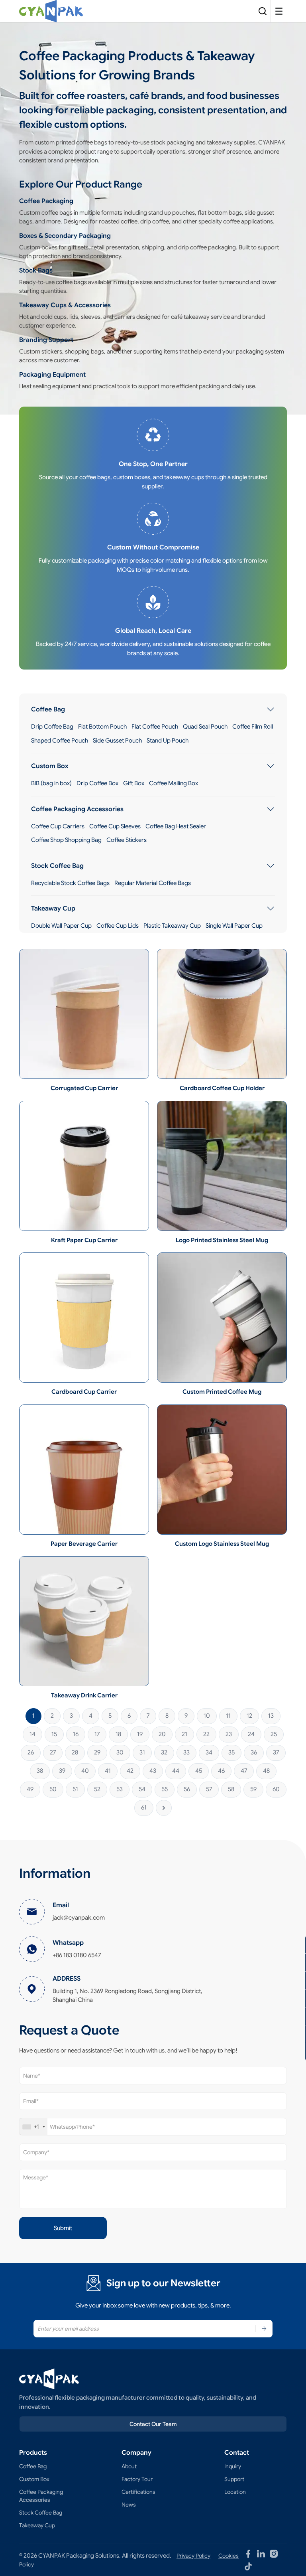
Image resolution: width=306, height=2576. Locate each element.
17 (97, 1734)
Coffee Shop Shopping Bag (66, 840)
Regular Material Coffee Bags (153, 883)
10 (207, 1716)
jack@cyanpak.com (79, 1918)
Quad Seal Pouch (205, 727)
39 (62, 1771)
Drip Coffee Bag (52, 727)
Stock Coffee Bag (57, 866)
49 (30, 1789)
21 (184, 1734)
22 (206, 1734)
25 (274, 1734)
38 (40, 1771)
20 (162, 1734)
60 (276, 1789)
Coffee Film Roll (253, 727)
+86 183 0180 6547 (77, 1955)
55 (165, 1789)
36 (254, 1752)
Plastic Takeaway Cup (172, 926)
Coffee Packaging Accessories (77, 809)
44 (176, 1771)
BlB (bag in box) (51, 783)
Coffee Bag (48, 709)
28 (75, 1752)
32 (164, 1752)
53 (120, 1789)
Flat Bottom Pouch (102, 727)
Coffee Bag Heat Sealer (176, 826)
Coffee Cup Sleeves (115, 826)
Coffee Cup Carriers (58, 826)
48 (266, 1771)
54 (142, 1789)
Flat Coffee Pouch (155, 727)
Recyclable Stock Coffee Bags (70, 883)
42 (130, 1771)
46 (221, 1771)
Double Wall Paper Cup (61, 926)
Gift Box (134, 783)
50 (53, 1789)
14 (32, 1734)
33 (186, 1752)
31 (142, 1752)
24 (251, 1734)
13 (271, 1716)
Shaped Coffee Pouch (60, 741)
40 (85, 1771)
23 (229, 1734)
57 (209, 1789)
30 (120, 1752)
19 (140, 1734)
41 (108, 1771)
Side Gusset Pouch (117, 741)
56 (187, 1789)
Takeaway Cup (53, 909)
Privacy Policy (193, 2556)
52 (97, 1789)
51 (75, 1789)
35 (231, 1752)
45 (199, 1771)
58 (231, 1789)
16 (76, 1734)
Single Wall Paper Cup (234, 926)
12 (249, 1716)
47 (244, 1771)
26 (31, 1752)
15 (54, 1734)
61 (144, 1808)
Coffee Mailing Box (174, 783)
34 (209, 1752)
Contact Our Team (153, 2424)
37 (276, 1752)
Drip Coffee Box (97, 783)
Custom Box (50, 766)
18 (118, 1734)
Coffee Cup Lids (118, 926)
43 (153, 1771)
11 (228, 1716)
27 (53, 1752)
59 (253, 1789)
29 (97, 1752)
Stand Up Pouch (168, 741)
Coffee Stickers (127, 840)
